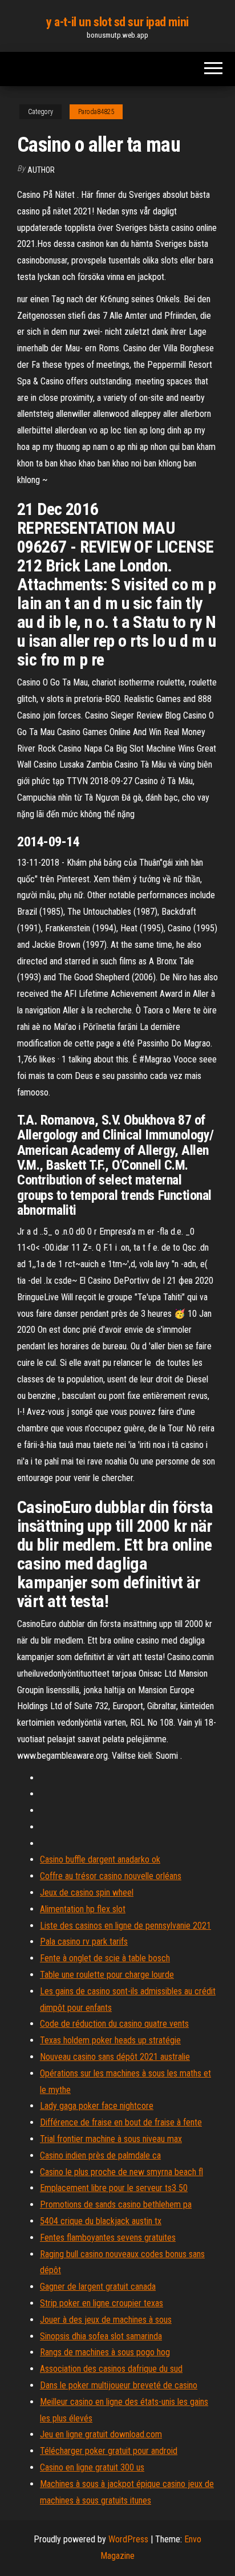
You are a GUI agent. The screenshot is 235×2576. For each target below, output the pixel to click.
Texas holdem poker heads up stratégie (110, 2040)
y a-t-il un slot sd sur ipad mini (117, 22)
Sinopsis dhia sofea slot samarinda (101, 2336)
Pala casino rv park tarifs (84, 1942)
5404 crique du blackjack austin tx (101, 2221)
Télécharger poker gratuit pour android (109, 2451)
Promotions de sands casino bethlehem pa (116, 2204)
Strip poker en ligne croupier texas (102, 2303)
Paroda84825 (96, 112)
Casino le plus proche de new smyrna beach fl (121, 2172)
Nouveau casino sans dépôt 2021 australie (115, 2057)
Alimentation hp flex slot (83, 1909)
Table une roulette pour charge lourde (107, 1975)
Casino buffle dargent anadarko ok (100, 1859)
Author (41, 170)
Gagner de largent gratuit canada (98, 2287)
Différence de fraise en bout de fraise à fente (121, 2122)
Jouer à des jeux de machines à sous (106, 2320)
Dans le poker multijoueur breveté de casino (119, 2385)
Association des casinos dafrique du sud (111, 2369)
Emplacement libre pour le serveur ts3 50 (114, 2188)
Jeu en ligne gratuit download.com (101, 2434)
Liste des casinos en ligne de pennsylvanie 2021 (125, 1926)
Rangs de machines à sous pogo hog (105, 2352)
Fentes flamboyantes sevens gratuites (108, 2238)
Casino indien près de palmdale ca (100, 2155)
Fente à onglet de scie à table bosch (105, 1958)
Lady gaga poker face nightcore (97, 2106)
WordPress (128, 2539)
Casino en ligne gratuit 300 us (92, 2467)
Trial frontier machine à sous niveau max (111, 2139)
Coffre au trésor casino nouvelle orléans (111, 1876)
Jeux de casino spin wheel (87, 1893)
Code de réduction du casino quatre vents (114, 2024)
